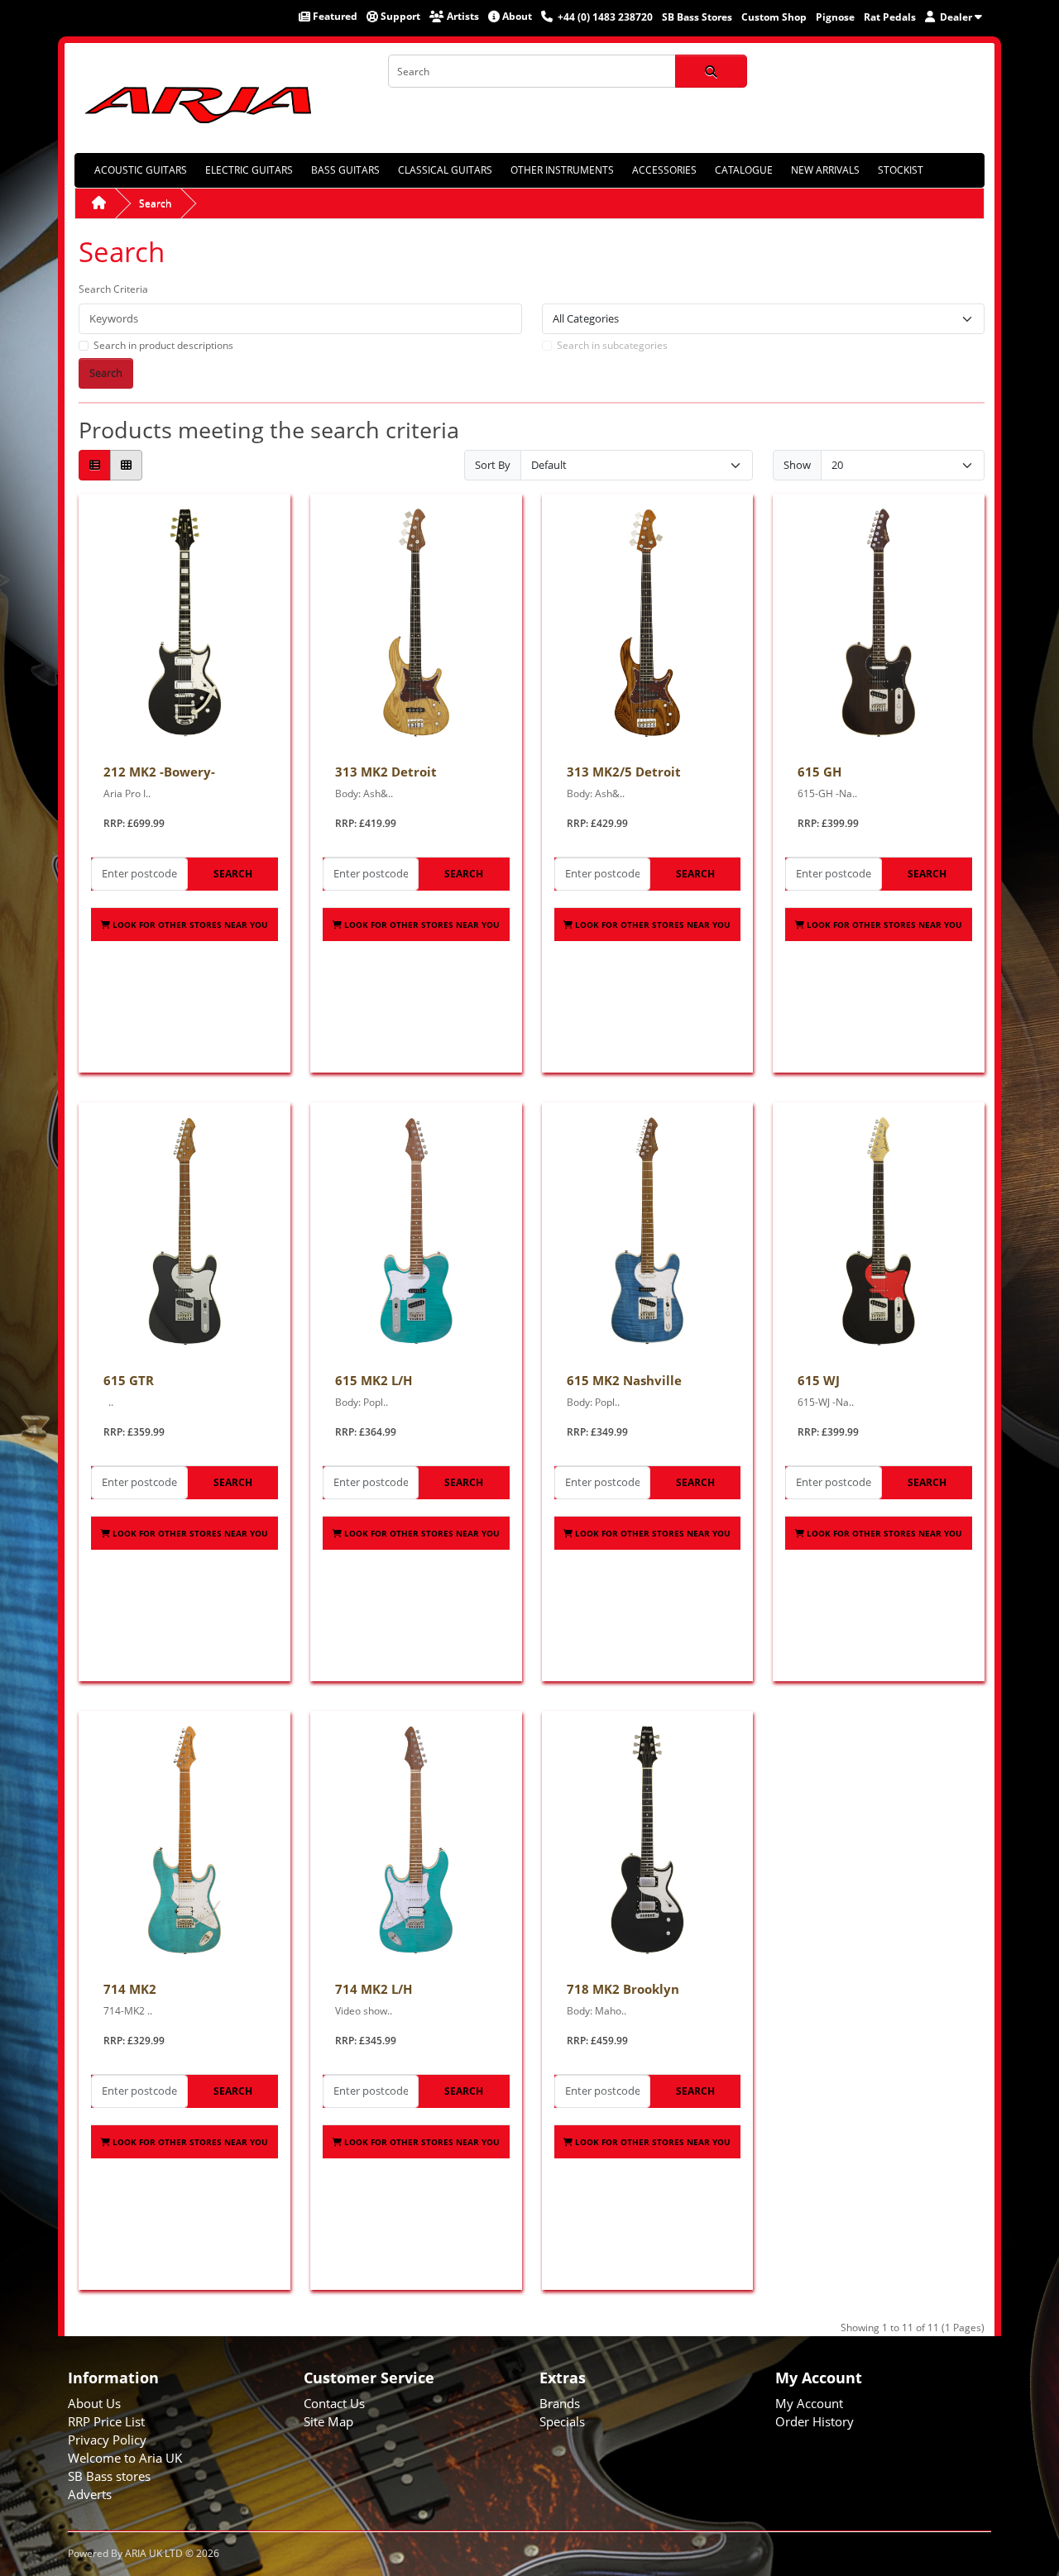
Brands (560, 2403)
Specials (562, 2421)
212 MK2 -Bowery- (159, 772)
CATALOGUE (744, 170)
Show (797, 465)
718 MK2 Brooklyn (623, 1989)
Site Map (328, 2421)
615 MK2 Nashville (624, 1380)
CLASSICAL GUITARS (445, 170)
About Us (94, 2403)
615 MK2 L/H (374, 1380)
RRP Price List (106, 2421)
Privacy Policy (107, 2440)
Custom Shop (774, 17)
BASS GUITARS (345, 170)
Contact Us (334, 2403)
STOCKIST (901, 170)
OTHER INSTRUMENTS (562, 170)
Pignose (835, 17)
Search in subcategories (612, 345)
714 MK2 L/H (374, 1989)
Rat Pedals (890, 17)
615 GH (819, 772)
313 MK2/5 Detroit (624, 772)
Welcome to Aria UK (125, 2458)
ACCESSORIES (664, 170)
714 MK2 (130, 1989)
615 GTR (129, 1380)
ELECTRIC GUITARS (249, 170)
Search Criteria (113, 289)
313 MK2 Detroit (386, 772)
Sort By (493, 465)
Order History (815, 2421)
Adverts (90, 2494)
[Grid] (126, 465)
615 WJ (819, 1380)
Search (155, 203)
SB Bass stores (109, 2476)
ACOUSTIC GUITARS (141, 170)
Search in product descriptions (163, 345)
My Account (809, 2403)
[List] (95, 465)
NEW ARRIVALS (825, 170)
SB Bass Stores (697, 17)
